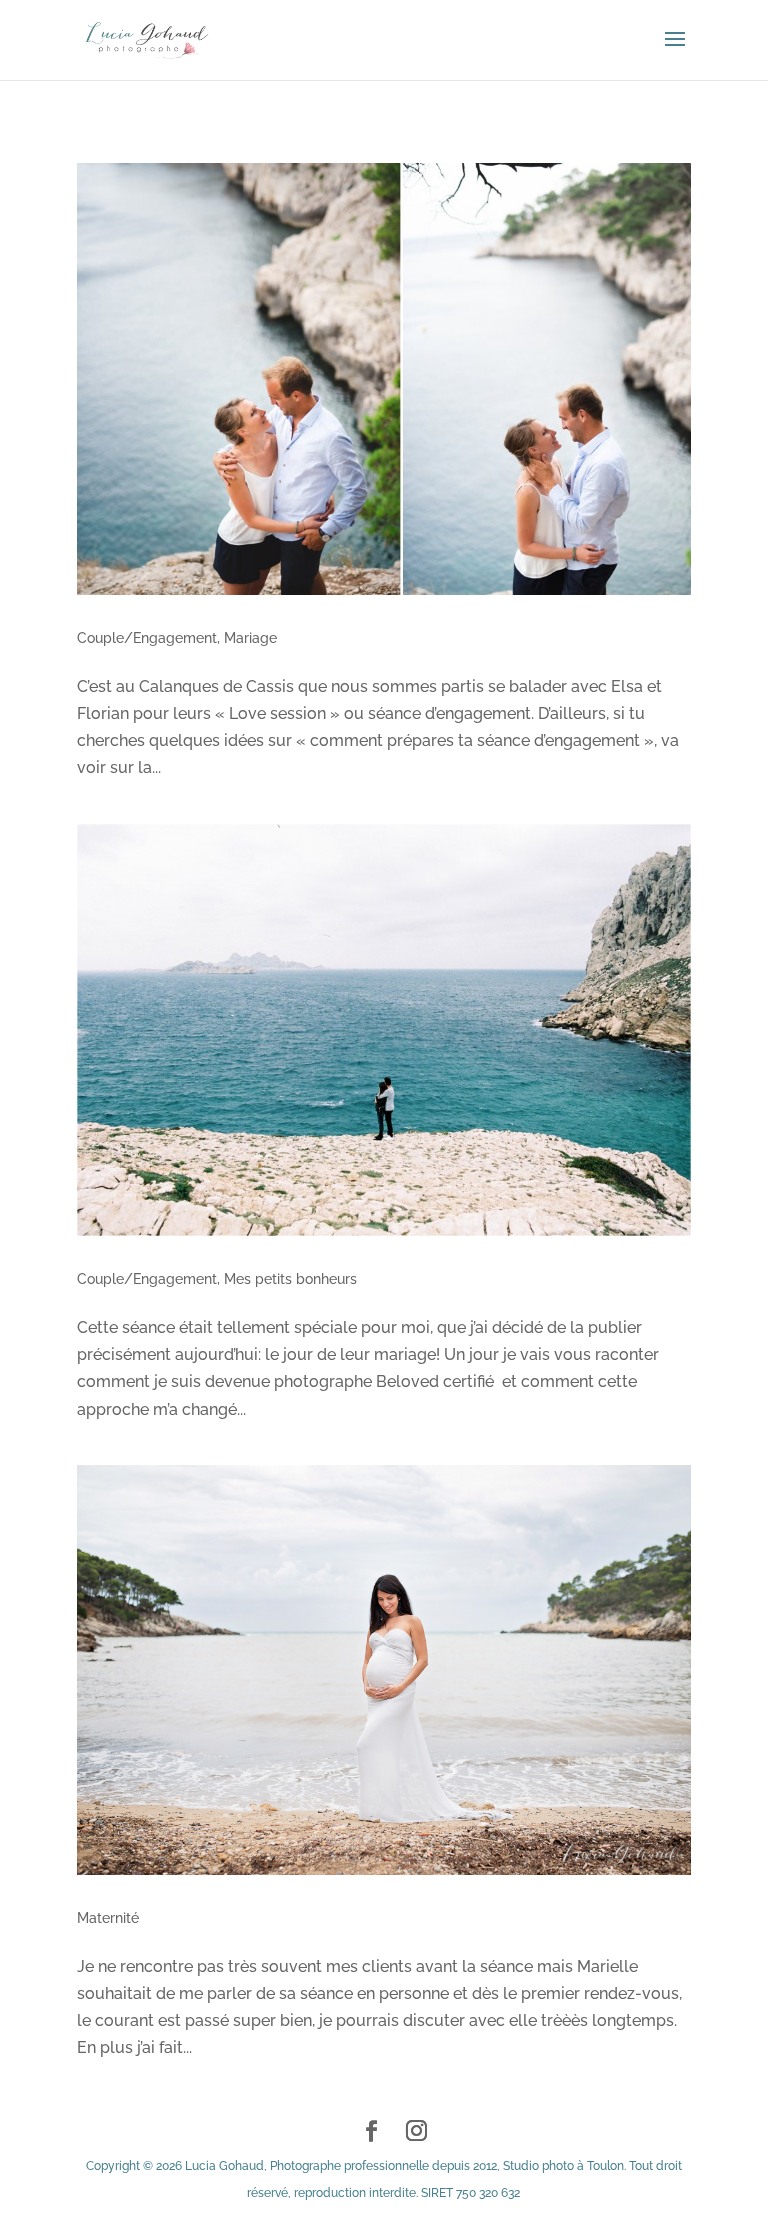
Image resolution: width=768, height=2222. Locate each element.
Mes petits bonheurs (290, 1279)
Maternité (108, 1918)
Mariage (250, 638)
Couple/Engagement (147, 638)
